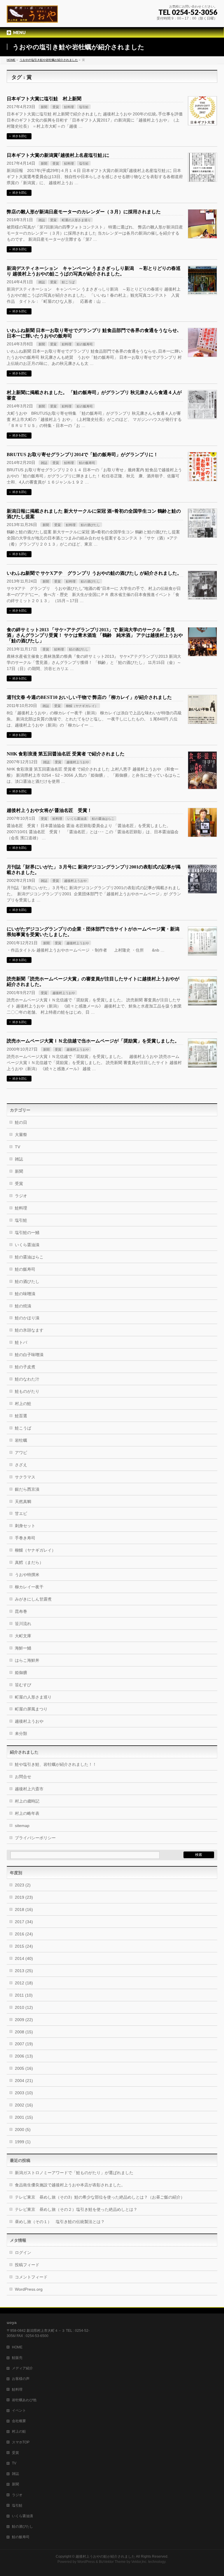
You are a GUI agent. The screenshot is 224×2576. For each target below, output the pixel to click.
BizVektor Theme (112, 2562)
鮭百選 (21, 1416)
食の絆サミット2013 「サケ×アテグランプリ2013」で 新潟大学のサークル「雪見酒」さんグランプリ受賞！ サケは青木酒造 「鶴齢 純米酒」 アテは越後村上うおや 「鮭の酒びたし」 (95, 635)
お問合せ (23, 1777)
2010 (24, 2007)
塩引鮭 (84, 107)
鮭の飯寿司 (85, 344)
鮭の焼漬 (23, 1306)
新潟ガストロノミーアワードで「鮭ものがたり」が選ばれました (74, 2173)
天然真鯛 (23, 1501)
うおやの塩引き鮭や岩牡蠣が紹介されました (49, 60)
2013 (24, 1971)
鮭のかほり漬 (27, 1318)
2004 (24, 2081)
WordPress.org (29, 2289)
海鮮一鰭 (23, 1648)
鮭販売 (17, 2358)
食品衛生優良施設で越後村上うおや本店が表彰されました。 (70, 2185)
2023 (23, 1885)
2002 (24, 2105)
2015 (24, 1946)
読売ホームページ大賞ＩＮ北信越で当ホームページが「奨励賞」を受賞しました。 (93, 1041)
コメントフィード (31, 2277)
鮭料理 (69, 107)
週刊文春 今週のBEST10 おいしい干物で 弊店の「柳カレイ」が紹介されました (89, 697)
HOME (11, 60)
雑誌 (42, 220)
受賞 (56, 107)
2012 (24, 1983)
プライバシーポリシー (35, 1838)
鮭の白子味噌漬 (29, 1355)
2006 (24, 2056)
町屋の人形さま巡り (76, 220)
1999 (23, 2142)
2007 (24, 2044)
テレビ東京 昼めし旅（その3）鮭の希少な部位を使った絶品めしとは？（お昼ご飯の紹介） (100, 2197)
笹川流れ (23, 1624)
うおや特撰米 (27, 1575)
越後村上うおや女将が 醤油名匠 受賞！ (49, 810)
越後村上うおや (78, 762)
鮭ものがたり (27, 1391)
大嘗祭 (21, 1135)
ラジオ (21, 1196)
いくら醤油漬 (77, 819)
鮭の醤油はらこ (103, 819)
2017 (24, 1922)
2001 (24, 2117)
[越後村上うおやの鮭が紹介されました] (32, 16)
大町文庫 (23, 1636)
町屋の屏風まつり (31, 1709)
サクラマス (25, 1477)
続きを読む (20, 136)
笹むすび (23, 1685)
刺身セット (25, 1526)
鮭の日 (21, 1122)
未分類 (21, 1733)
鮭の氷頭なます (29, 1330)
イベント (19, 2410)
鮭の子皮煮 (25, 1367)
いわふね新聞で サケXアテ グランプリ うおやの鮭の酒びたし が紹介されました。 (94, 573)
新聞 (44, 107)
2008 (24, 2032)
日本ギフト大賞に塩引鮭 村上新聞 (44, 99)
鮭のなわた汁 (27, 1379)
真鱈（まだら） (29, 1562)
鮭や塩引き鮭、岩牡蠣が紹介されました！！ (56, 1764)
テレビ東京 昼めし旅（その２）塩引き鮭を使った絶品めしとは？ (76, 2209)
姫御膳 (21, 1673)
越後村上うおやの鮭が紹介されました (105, 2556)
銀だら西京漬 (27, 1489)
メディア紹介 (22, 2368)
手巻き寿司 (25, 1538)
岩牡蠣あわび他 (24, 2400)
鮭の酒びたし (90, 525)
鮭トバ (21, 1342)
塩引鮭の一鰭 (27, 1232)
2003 (24, 2093)
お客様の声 (21, 2379)
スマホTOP (21, 2442)
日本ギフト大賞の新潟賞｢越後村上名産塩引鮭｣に (58, 155)
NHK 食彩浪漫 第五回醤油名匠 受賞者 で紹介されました (66, 754)
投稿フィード (27, 2265)
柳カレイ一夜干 (29, 1587)
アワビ (21, 1453)
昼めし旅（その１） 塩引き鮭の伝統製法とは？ (60, 2222)
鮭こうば (68, 282)
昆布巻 (21, 1611)
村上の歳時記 (27, 1801)
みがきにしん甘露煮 (35, 1599)
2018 (24, 1909)
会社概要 (19, 2421)
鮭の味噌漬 (25, 1294)
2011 (24, 1995)
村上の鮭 (23, 1404)
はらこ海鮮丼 (27, 1660)
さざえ (21, 1465)
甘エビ (21, 1513)
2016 (24, 1934)
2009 (24, 2020)
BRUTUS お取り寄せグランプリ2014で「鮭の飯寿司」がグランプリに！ (82, 454)
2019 (24, 1897)
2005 (24, 2068)
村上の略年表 (27, 1813)
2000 (23, 2130)
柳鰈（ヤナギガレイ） (82, 706)
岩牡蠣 (21, 1440)
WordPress (86, 2562)
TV (17, 1147)
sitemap (22, 1826)
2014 (24, 1958)
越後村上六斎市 (29, 1789)
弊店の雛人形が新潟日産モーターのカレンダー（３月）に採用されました (84, 212)
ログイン (23, 2253)
